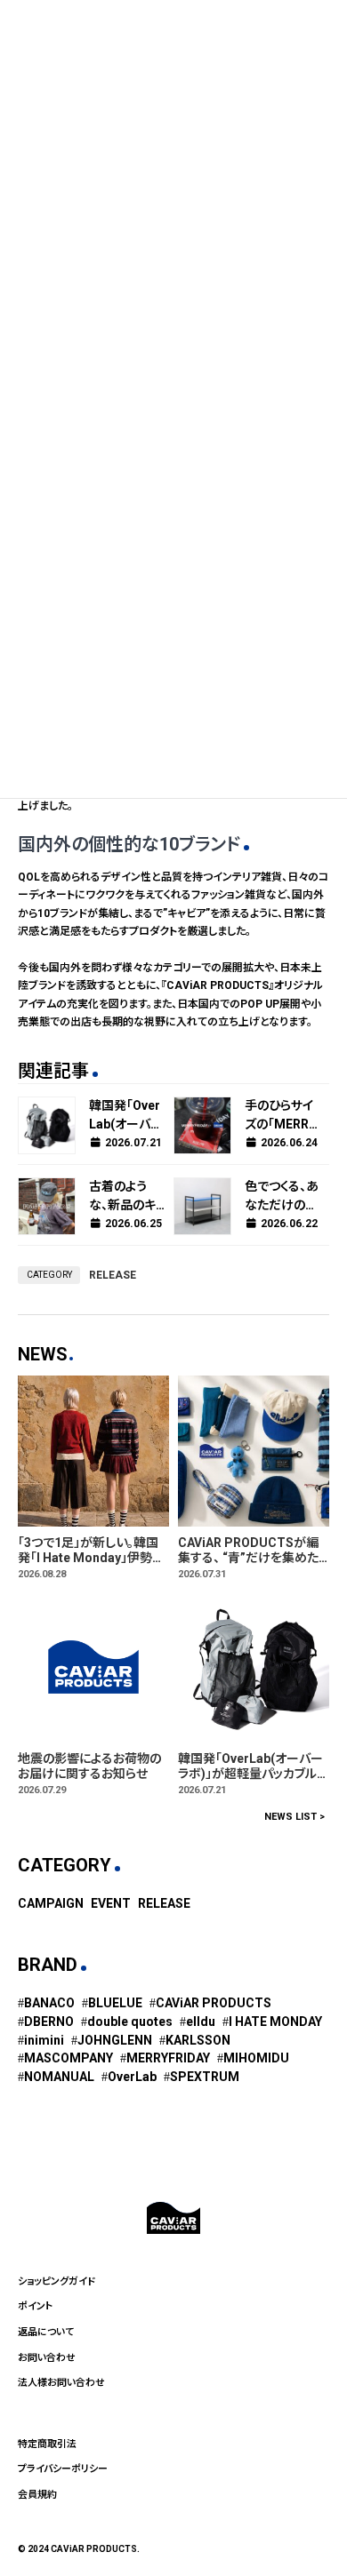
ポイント (35, 2306)
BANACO (49, 2003)
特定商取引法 (47, 2444)
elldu (201, 2022)
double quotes (130, 2022)
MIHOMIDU (256, 2058)
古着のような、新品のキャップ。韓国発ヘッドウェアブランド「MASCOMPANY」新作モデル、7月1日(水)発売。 (127, 1197)
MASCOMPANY (69, 2058)
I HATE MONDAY (275, 2022)
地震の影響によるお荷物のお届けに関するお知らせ (89, 1766)
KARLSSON (198, 2039)
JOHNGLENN (115, 2039)
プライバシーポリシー (63, 2469)
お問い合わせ (47, 2358)
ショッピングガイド (56, 2281)
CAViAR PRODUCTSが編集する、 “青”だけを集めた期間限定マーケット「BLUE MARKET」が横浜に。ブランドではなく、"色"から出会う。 (251, 1551)
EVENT (111, 1902)
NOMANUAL (59, 2077)
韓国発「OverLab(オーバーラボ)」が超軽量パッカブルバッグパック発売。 (126, 1116)
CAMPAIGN (51, 1902)
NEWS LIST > (295, 1816)
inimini (44, 2039)
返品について (46, 2332)
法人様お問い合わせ (61, 2383)
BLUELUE (115, 2003)
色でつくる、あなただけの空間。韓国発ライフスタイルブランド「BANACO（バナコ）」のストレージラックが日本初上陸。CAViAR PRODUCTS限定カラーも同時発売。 (282, 1197)
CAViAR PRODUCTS (214, 2003)
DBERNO (49, 2022)
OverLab (132, 2077)
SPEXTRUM (205, 2077)
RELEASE (113, 1275)
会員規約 (37, 2495)
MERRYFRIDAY (168, 2058)
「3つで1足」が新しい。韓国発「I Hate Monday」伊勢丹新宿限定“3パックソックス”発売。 (91, 1551)
